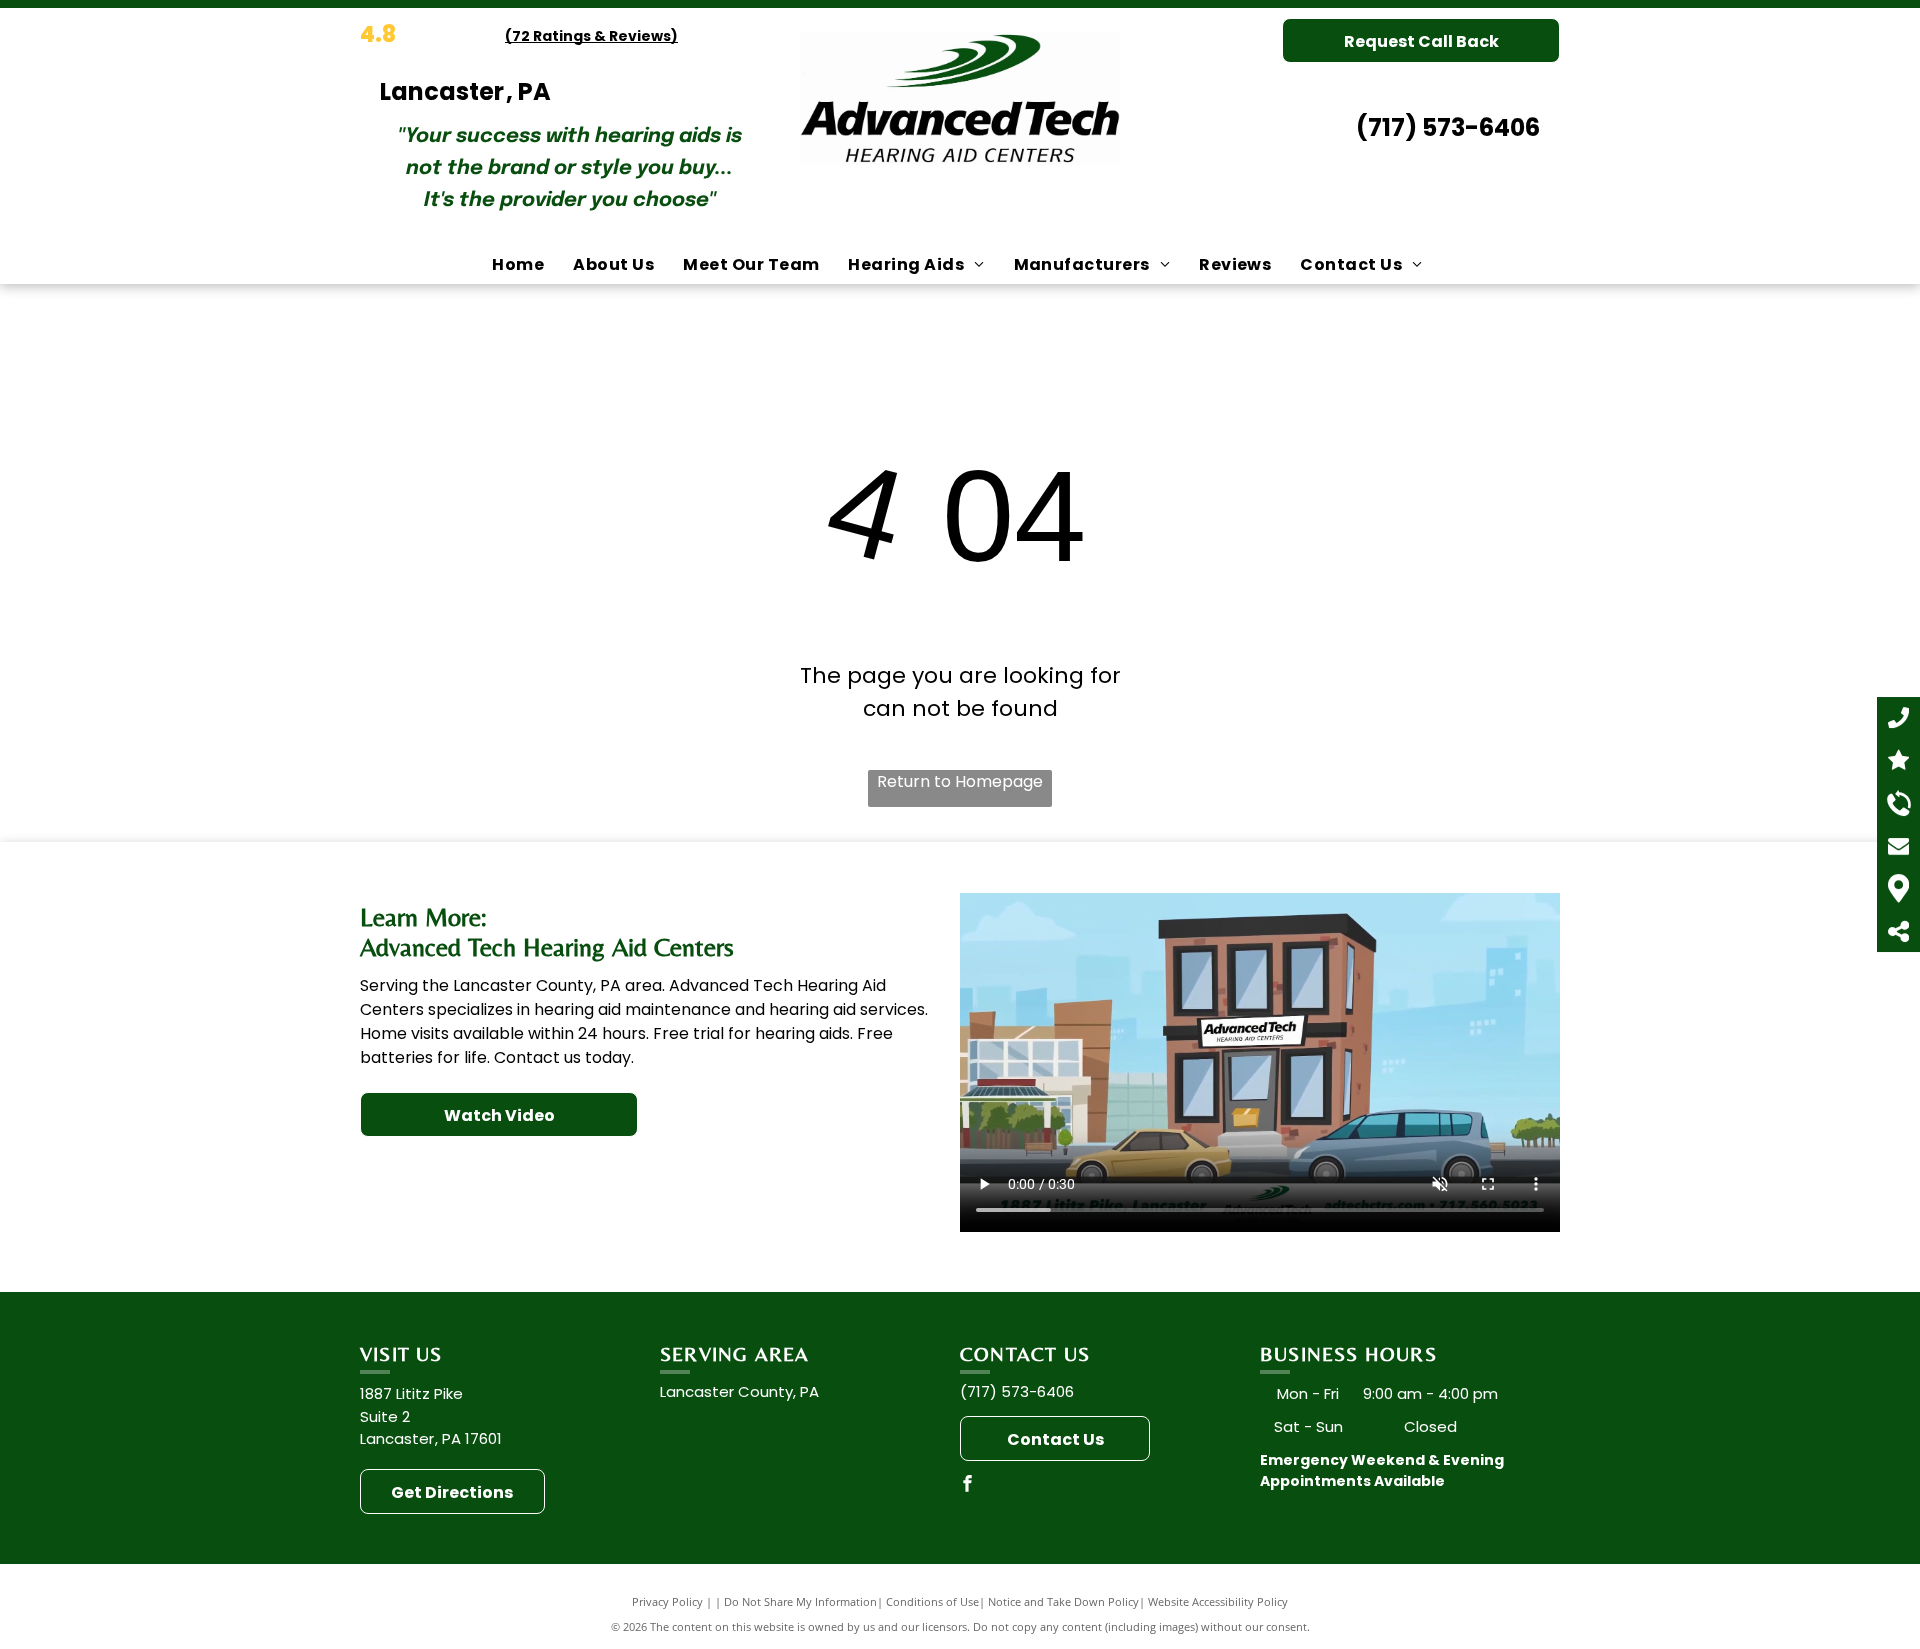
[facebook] (968, 1486)
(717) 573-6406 (1448, 127)
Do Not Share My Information (800, 1601)
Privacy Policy (667, 1601)
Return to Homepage (960, 781)
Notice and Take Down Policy (1063, 1601)
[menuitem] (520, 265)
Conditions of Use (932, 1601)
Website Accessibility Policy (1218, 1601)
